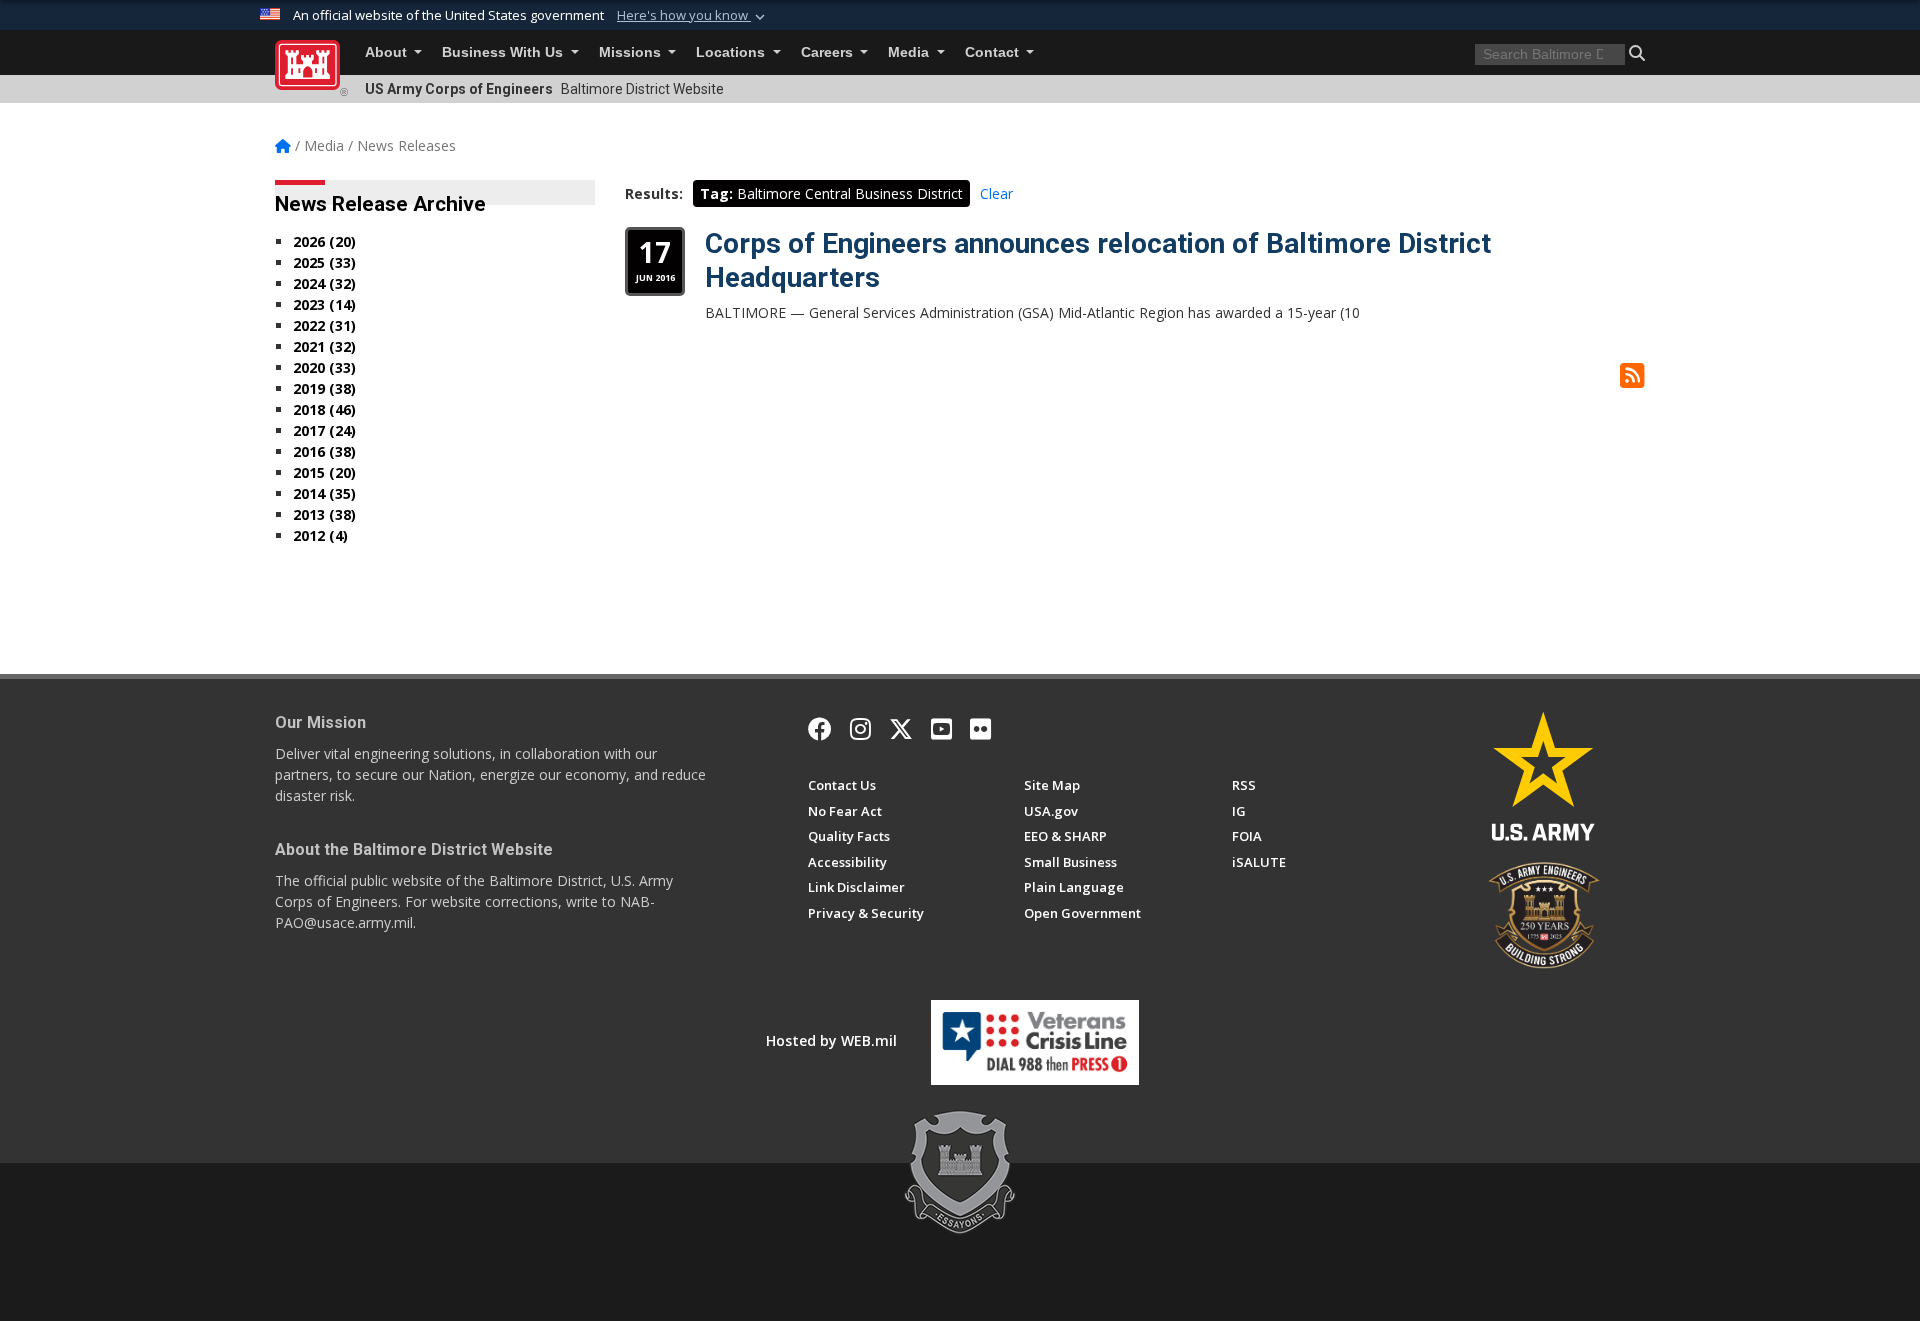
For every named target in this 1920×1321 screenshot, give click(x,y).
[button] (693, 16)
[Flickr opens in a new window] (980, 729)
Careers (829, 52)
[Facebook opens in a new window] (820, 729)
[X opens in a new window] (901, 729)
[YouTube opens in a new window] (941, 729)
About (388, 52)
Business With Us (504, 52)
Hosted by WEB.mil (831, 1040)
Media (910, 52)
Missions (632, 52)
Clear (996, 193)
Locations (732, 52)
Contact (994, 52)
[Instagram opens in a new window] (860, 729)
